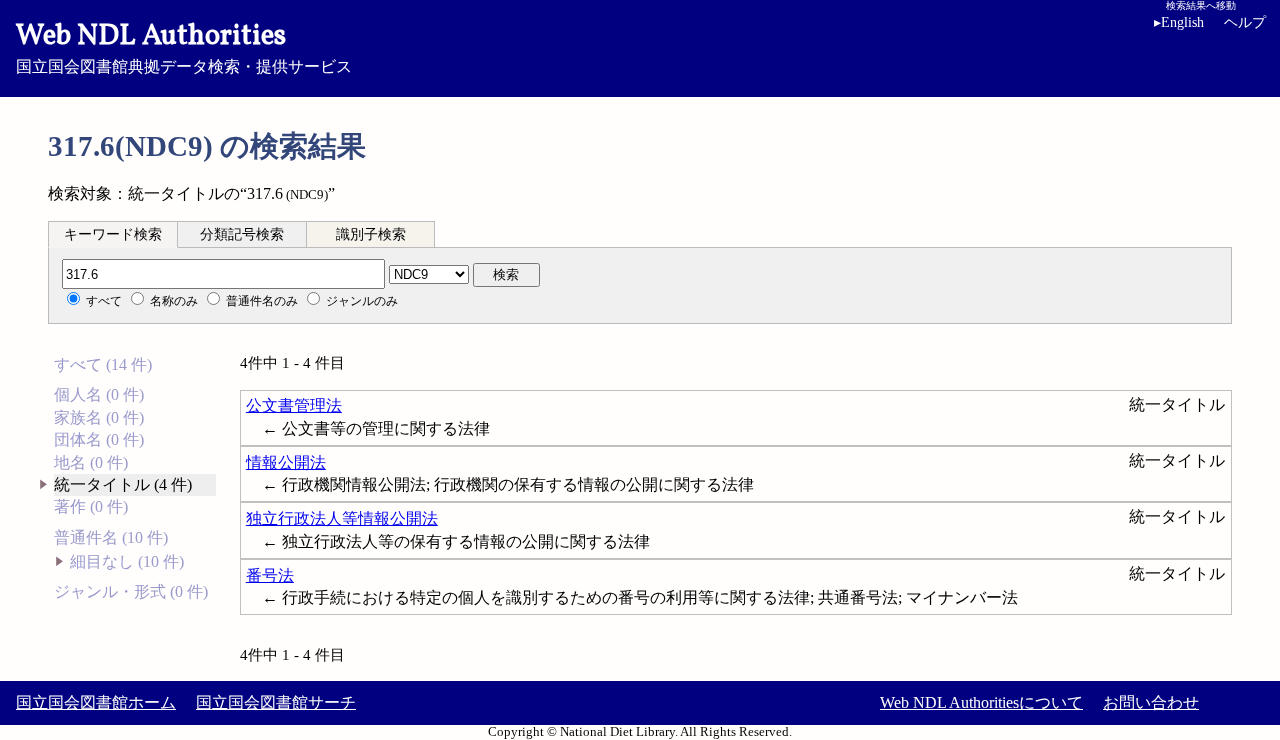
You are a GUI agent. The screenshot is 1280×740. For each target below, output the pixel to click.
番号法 (270, 575)
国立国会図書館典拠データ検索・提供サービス (184, 46)
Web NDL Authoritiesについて (981, 702)
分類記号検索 (242, 234)
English (1179, 22)
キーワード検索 (113, 234)
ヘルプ (1245, 22)
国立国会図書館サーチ (276, 702)
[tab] (113, 234)
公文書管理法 (294, 405)
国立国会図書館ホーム (96, 702)
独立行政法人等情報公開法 (342, 518)
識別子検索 (371, 234)
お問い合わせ (1151, 702)
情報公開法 (286, 462)
